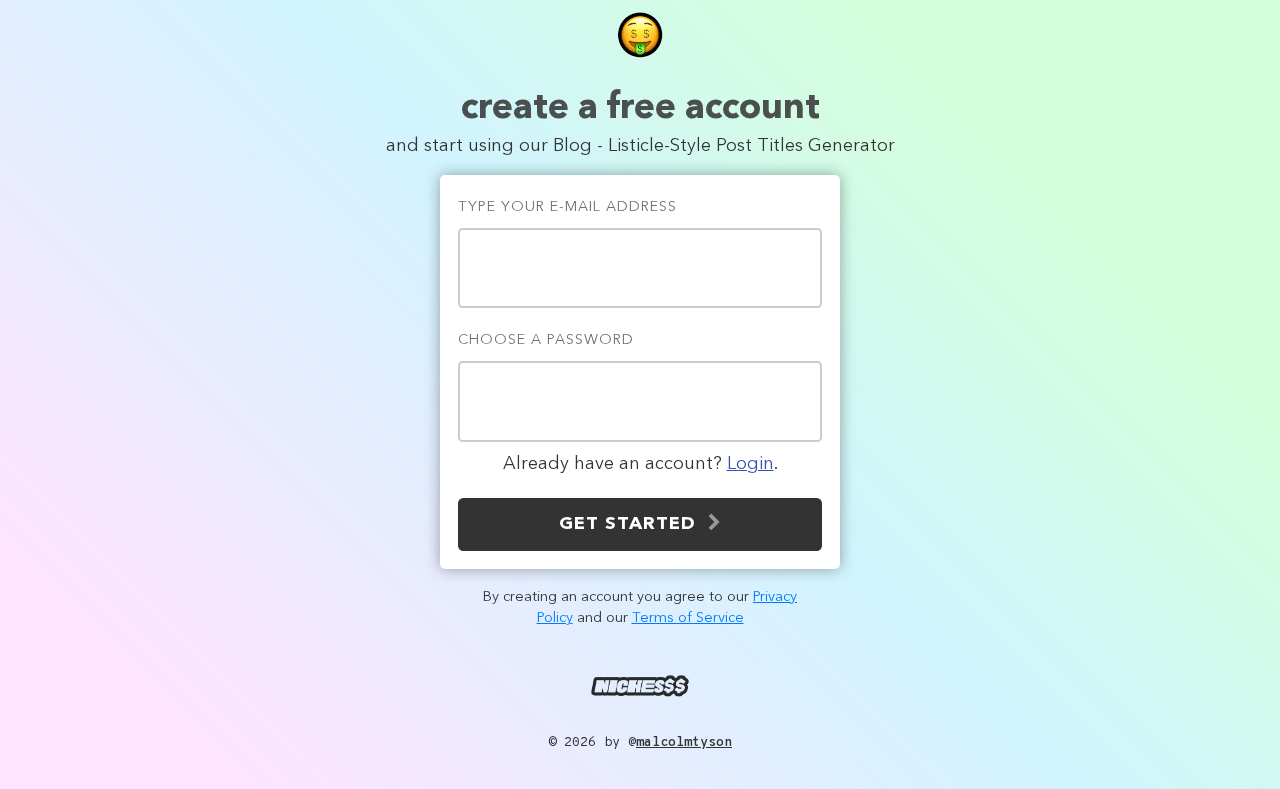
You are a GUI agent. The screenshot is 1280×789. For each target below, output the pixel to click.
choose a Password (546, 340)
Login (750, 464)
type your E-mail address (567, 207)
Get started (633, 524)
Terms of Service (688, 618)
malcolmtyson (684, 742)
